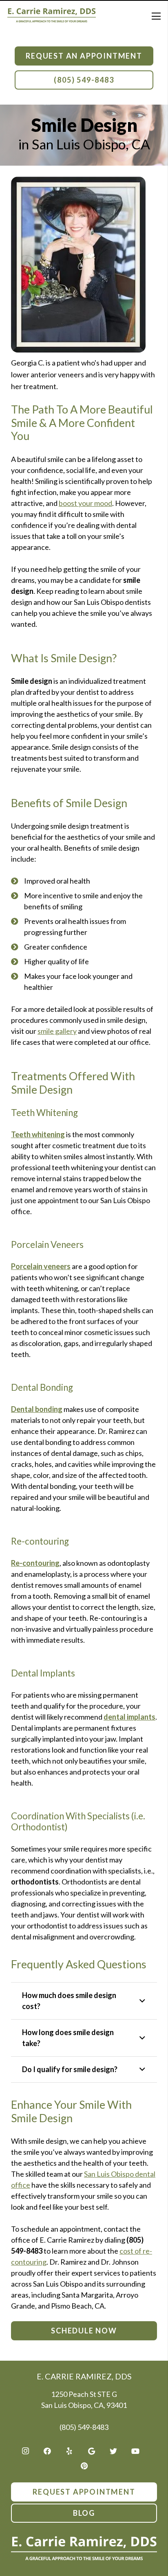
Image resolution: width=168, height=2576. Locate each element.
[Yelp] (69, 2451)
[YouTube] (135, 2451)
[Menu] (156, 16)
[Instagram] (25, 2451)
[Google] (91, 2451)
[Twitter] (113, 2451)
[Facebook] (47, 2451)
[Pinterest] (84, 2466)
